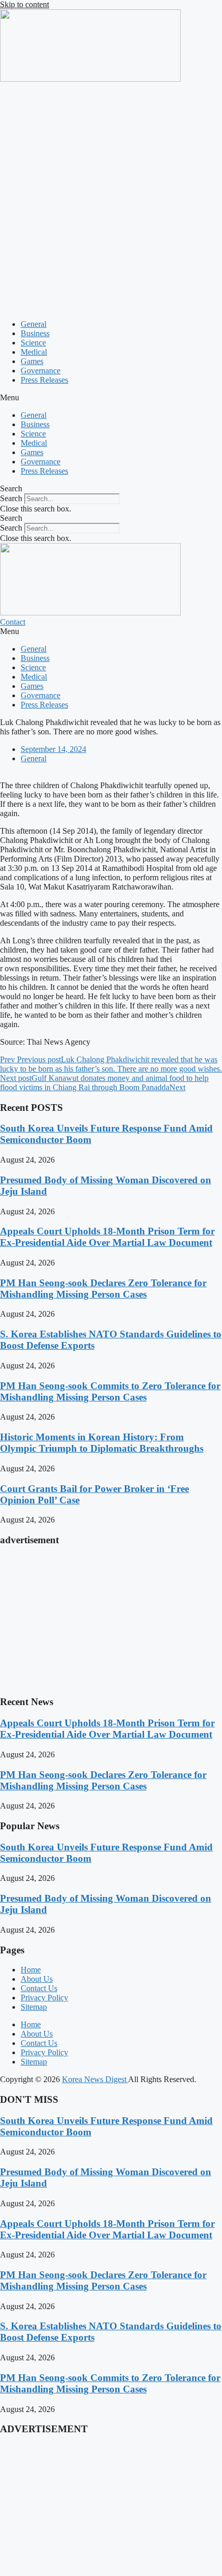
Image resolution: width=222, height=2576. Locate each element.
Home (31, 1970)
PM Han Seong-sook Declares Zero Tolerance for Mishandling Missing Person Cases (103, 1289)
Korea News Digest (95, 2079)
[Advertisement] (111, 200)
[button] (111, 398)
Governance (41, 371)
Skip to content (25, 4)
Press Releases (44, 380)
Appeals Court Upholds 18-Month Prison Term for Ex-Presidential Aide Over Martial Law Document (107, 1237)
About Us (37, 1979)
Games (32, 361)
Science (33, 343)
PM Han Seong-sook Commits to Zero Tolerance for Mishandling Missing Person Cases (110, 1391)
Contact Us (39, 1988)
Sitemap (34, 2007)
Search (11, 498)
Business (35, 333)
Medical (34, 352)
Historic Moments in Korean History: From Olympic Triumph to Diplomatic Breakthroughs (102, 1443)
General (34, 324)
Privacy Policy (44, 1998)
